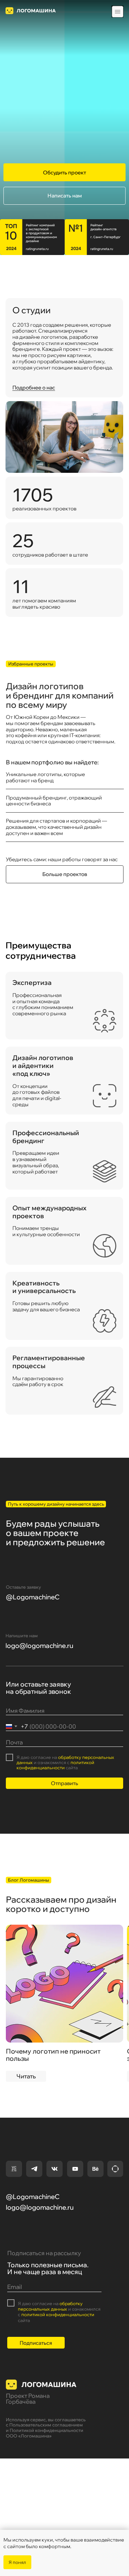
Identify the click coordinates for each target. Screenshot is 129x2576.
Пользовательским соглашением (46, 2425)
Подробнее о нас (34, 388)
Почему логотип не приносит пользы (53, 2055)
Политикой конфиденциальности (46, 2430)
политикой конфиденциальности (55, 1765)
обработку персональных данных (65, 1760)
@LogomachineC (33, 1597)
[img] (65, 1984)
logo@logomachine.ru (39, 1646)
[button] (64, 172)
